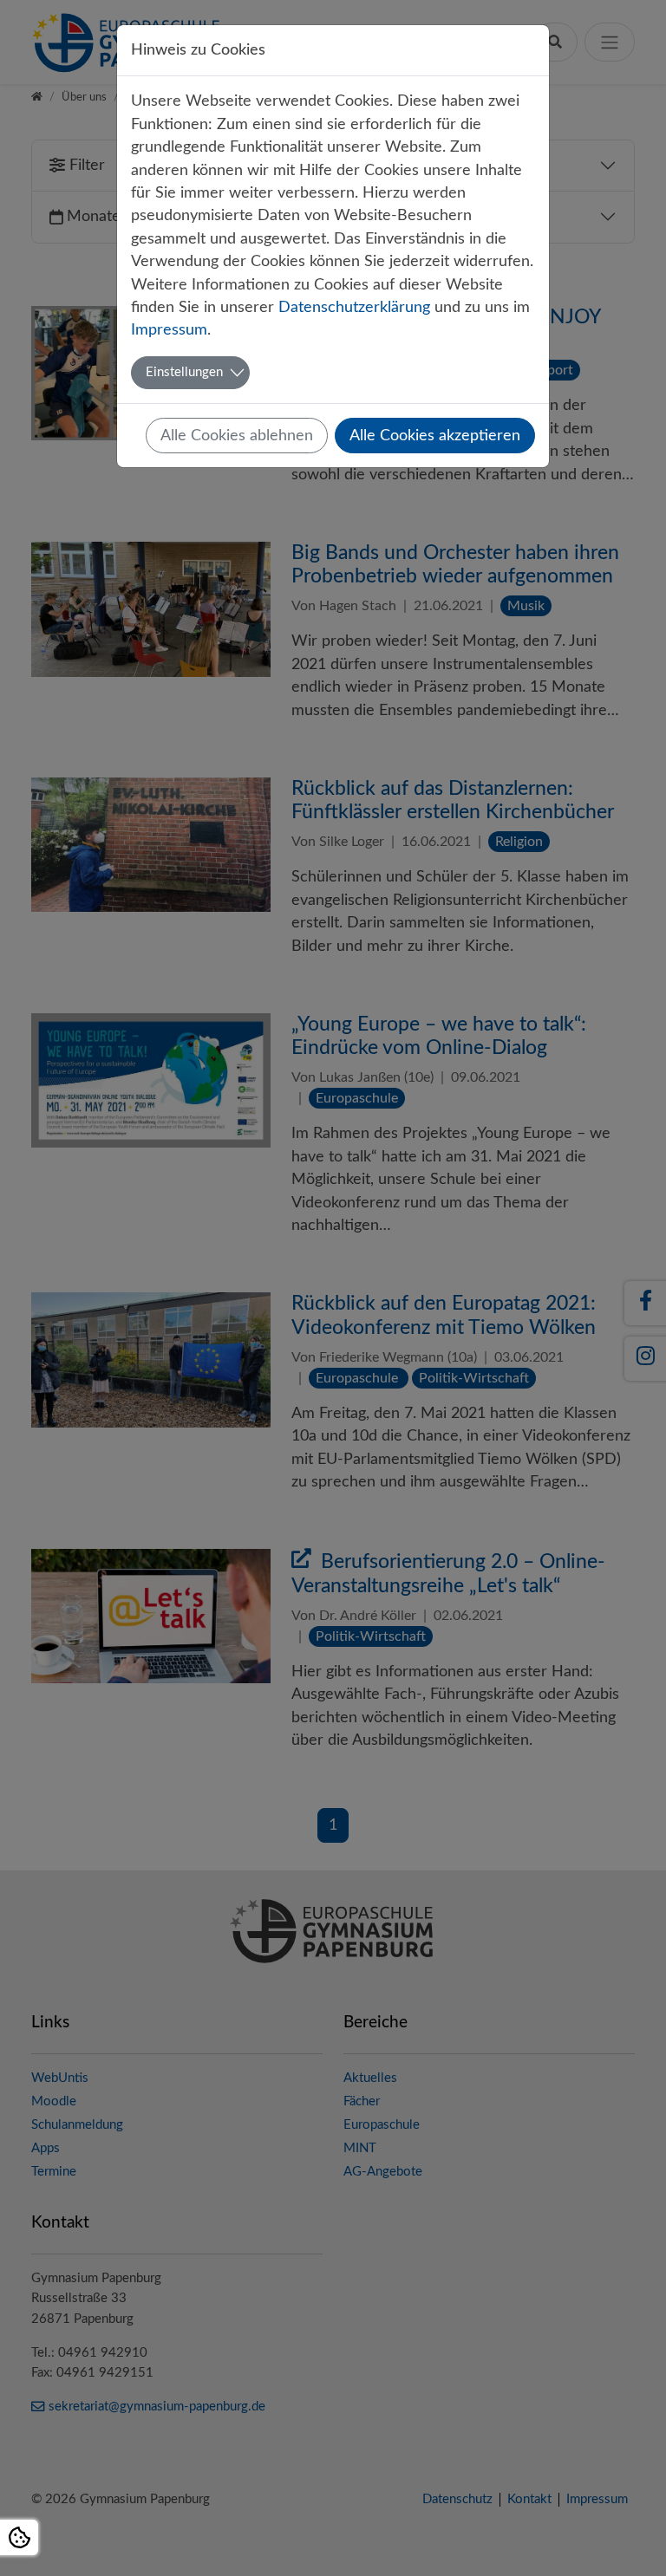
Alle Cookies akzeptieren (435, 436)
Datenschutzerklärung (354, 307)
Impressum (169, 330)
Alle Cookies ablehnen (237, 436)
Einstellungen (184, 372)
